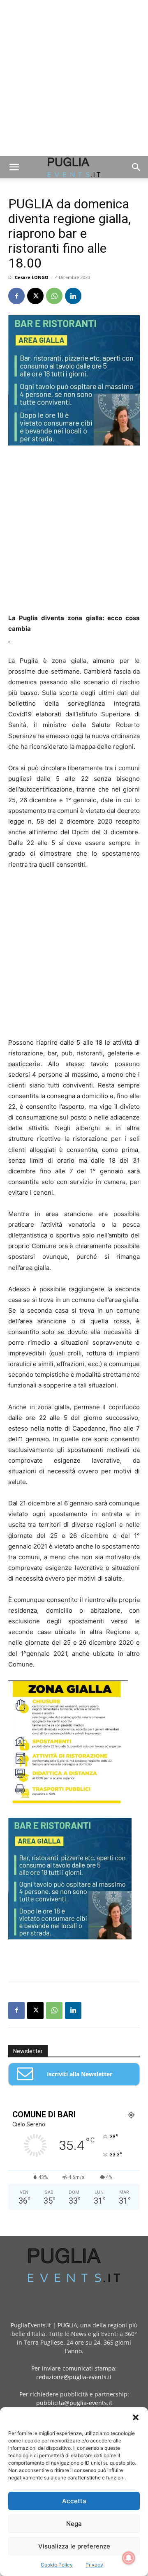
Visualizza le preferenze (74, 2546)
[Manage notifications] (129, 2558)
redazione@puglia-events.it (74, 2377)
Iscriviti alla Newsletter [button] (80, 2074)
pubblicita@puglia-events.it (74, 2403)
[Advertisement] (74, 78)
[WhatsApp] (54, 296)
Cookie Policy (57, 2565)
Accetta (74, 2501)
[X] (35, 296)
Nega (74, 2524)
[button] (136, 2417)
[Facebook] (16, 296)
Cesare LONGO (32, 277)
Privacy (94, 2565)
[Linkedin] (73, 296)
